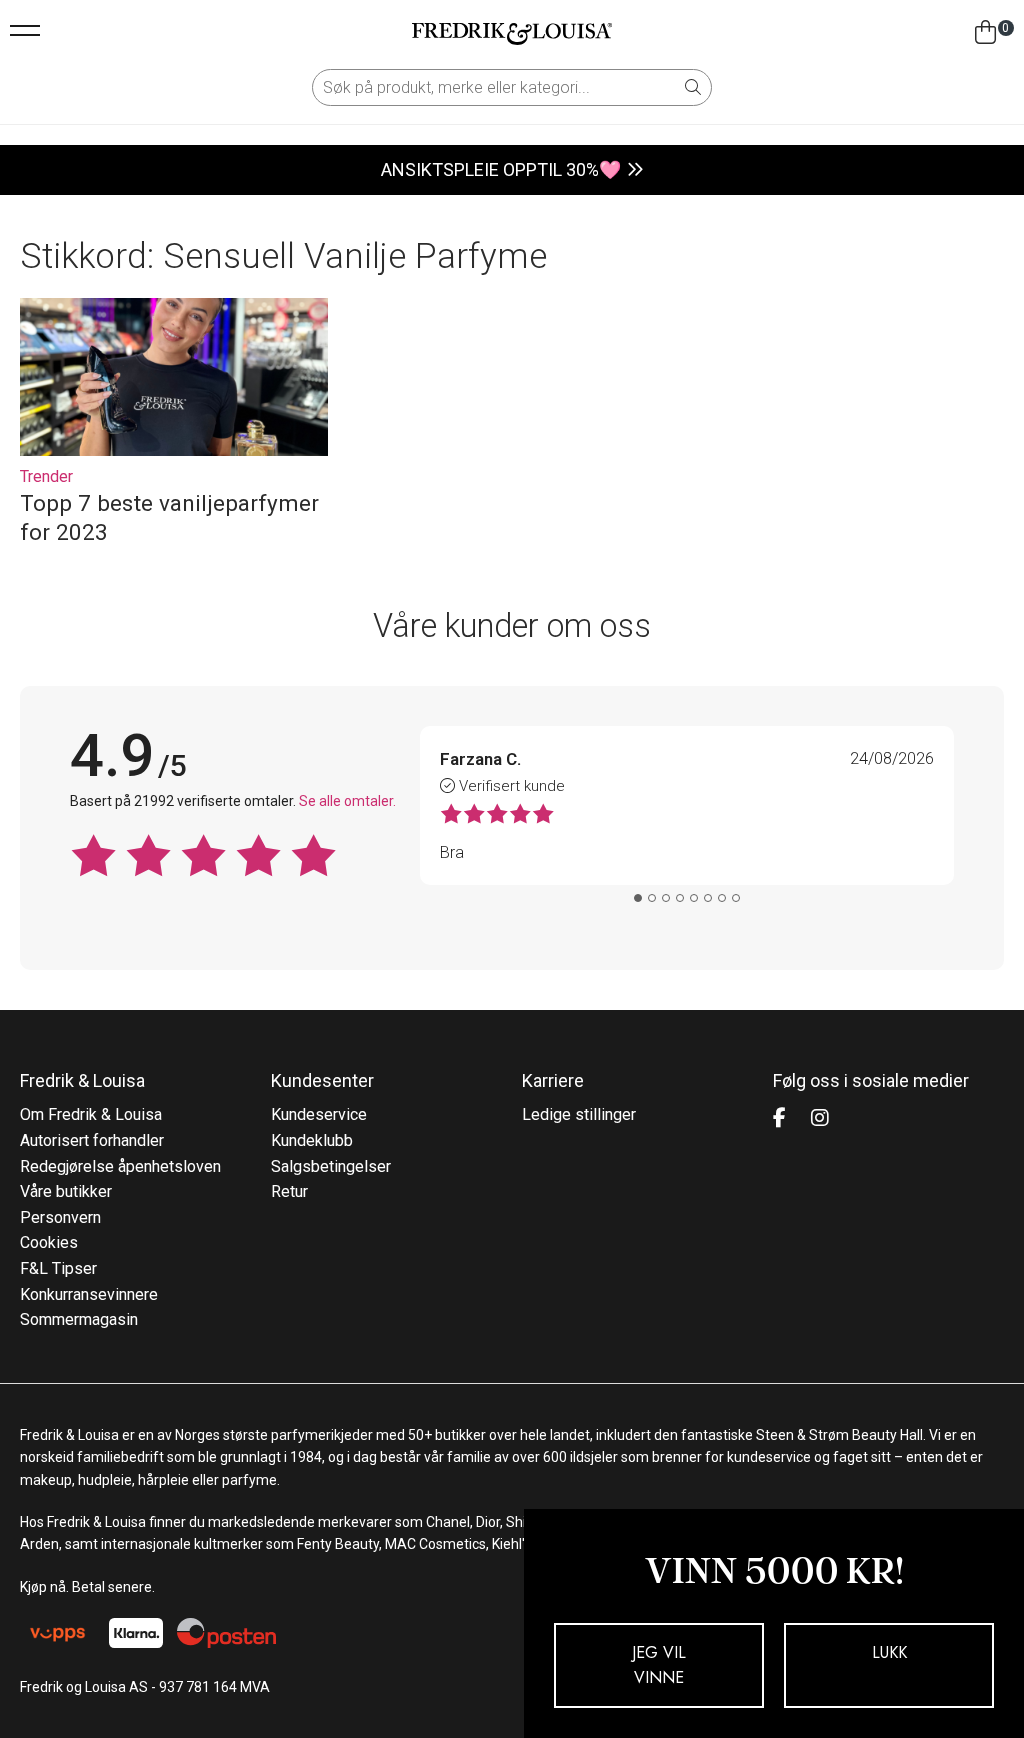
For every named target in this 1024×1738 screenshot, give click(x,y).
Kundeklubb (312, 1140)
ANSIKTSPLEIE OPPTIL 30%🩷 (501, 169)
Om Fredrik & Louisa (91, 1114)
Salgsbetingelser (331, 1166)
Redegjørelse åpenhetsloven (120, 1166)
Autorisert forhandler (92, 1140)
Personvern (60, 1217)
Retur (289, 1191)
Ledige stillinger (579, 1114)
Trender (46, 476)
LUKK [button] (889, 1652)
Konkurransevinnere (89, 1294)
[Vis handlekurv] (985, 33)
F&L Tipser (58, 1268)
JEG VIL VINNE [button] (659, 1665)
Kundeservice (319, 1114)
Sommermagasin (79, 1319)
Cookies (49, 1242)
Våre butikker (66, 1191)
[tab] (638, 898)
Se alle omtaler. (347, 801)
